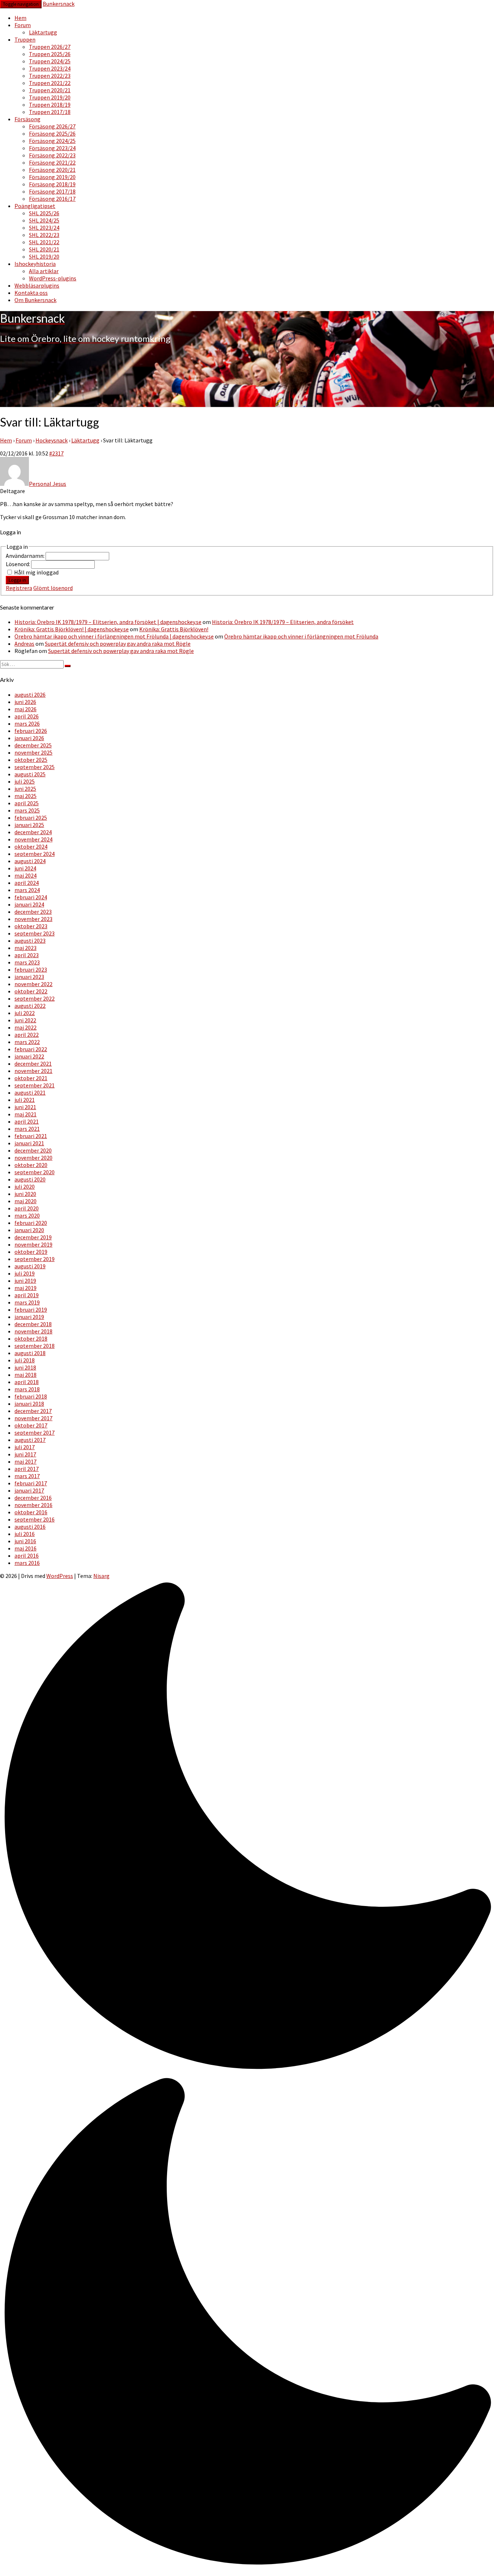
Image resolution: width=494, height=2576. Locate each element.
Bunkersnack (59, 4)
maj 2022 (25, 1027)
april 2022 (27, 1035)
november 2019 (33, 1244)
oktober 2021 (31, 1078)
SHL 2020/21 (44, 249)
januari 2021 (29, 1143)
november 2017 (33, 1418)
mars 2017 (27, 1476)
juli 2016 (25, 1534)
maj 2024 (25, 875)
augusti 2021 (30, 1092)
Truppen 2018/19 (50, 105)
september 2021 (35, 1085)
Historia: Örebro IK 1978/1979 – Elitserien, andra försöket (283, 622)
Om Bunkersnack (35, 300)
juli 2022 (25, 1013)
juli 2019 (25, 1273)
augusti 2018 (30, 1353)
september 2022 (35, 998)
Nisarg (101, 1576)
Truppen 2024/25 (50, 61)
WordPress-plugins (53, 278)
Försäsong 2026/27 (52, 126)
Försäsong (27, 119)
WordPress (60, 1576)
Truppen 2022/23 (50, 76)
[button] (247, 2075)
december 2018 (33, 1324)
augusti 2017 (30, 1440)
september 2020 (35, 1172)
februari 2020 (31, 1223)
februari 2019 (31, 1310)
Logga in (17, 580)
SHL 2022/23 (44, 235)
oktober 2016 (31, 1512)
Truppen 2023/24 (50, 68)
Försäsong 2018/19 (52, 184)
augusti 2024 (30, 861)
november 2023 (33, 919)
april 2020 (27, 1208)
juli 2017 (25, 1447)
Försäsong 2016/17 (52, 199)
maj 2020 (25, 1201)
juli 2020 (25, 1187)
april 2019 (27, 1295)
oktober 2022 (31, 991)
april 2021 (27, 1121)
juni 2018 (25, 1367)
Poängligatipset (35, 206)
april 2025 (27, 803)
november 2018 (33, 1331)
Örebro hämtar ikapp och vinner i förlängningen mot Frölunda (301, 636)
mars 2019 (27, 1302)
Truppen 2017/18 (50, 112)
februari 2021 (31, 1136)
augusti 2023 (30, 941)
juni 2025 (25, 789)
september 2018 (35, 1346)
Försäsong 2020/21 (52, 170)
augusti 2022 (30, 1006)
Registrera (19, 588)
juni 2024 (25, 868)
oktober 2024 (31, 846)
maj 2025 (25, 796)
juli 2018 (25, 1360)
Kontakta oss (31, 293)
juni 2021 (25, 1107)
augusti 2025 (30, 774)
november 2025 (33, 752)
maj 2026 (25, 709)
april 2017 (27, 1469)
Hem (20, 18)
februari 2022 (31, 1049)
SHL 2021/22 (44, 242)
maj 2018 (25, 1375)
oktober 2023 (31, 926)
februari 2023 (31, 969)
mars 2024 (27, 890)
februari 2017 (31, 1483)
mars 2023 (27, 962)
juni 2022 (25, 1020)
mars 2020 (27, 1215)
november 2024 (33, 839)
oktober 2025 (31, 760)
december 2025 (33, 745)
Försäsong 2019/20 (52, 177)
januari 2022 (29, 1056)
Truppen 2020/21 (50, 90)
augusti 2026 (30, 695)
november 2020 (33, 1158)
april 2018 (27, 1382)
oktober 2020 (31, 1165)
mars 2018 (27, 1389)
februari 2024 (31, 897)
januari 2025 (29, 825)
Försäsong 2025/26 (52, 133)
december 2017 (33, 1411)
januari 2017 (29, 1490)
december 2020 (33, 1150)
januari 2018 (29, 1404)
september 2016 (35, 1519)
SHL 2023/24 (44, 228)
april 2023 (27, 955)
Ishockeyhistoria (35, 264)
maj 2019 (25, 1288)
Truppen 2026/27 (50, 47)
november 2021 (33, 1071)
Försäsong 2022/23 (52, 155)
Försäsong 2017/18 (52, 191)
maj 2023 (25, 948)
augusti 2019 (30, 1266)
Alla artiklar (44, 271)
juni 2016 (25, 1541)
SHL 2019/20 (44, 256)
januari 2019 (29, 1317)
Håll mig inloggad (36, 572)
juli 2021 (25, 1100)
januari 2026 (29, 738)
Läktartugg (43, 32)
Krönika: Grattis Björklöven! (174, 629)
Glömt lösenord (53, 588)
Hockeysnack (52, 440)
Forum (23, 25)
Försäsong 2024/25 (52, 141)
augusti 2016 (30, 1527)
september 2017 (35, 1433)
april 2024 (27, 883)
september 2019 (35, 1259)
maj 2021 (25, 1114)
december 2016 (33, 1498)
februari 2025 (31, 818)
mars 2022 (27, 1042)
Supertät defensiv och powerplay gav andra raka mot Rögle (118, 644)
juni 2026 (25, 702)
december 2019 (33, 1237)
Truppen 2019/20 (50, 97)
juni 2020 (25, 1194)
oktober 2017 (31, 1425)
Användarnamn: (26, 556)
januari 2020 (29, 1230)
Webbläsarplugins (37, 285)
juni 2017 (25, 1454)
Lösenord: (18, 564)
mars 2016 (27, 1563)
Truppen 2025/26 (50, 54)
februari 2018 (31, 1396)
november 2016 (33, 1505)
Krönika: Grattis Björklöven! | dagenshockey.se (72, 629)
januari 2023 (29, 977)
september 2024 (35, 854)
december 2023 (33, 912)
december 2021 (33, 1064)
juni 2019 (25, 1281)
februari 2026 (31, 731)
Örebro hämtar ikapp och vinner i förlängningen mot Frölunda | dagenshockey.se (114, 636)
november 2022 (33, 984)
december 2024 (33, 832)
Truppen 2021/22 (50, 83)
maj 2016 (25, 1548)
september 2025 (35, 767)
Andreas (24, 644)
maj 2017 (25, 1461)
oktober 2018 (31, 1338)
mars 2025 (27, 810)
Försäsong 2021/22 (52, 162)
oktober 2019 (31, 1252)
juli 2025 (25, 781)
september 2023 (35, 933)
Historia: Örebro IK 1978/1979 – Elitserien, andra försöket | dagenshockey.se (108, 622)
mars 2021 (27, 1129)
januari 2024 (29, 904)
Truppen (25, 39)
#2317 (56, 453)
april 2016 (27, 1556)
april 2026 (27, 716)
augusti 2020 (30, 1179)
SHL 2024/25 (44, 220)
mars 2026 (27, 723)
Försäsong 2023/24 (52, 148)
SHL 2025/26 (44, 213)
